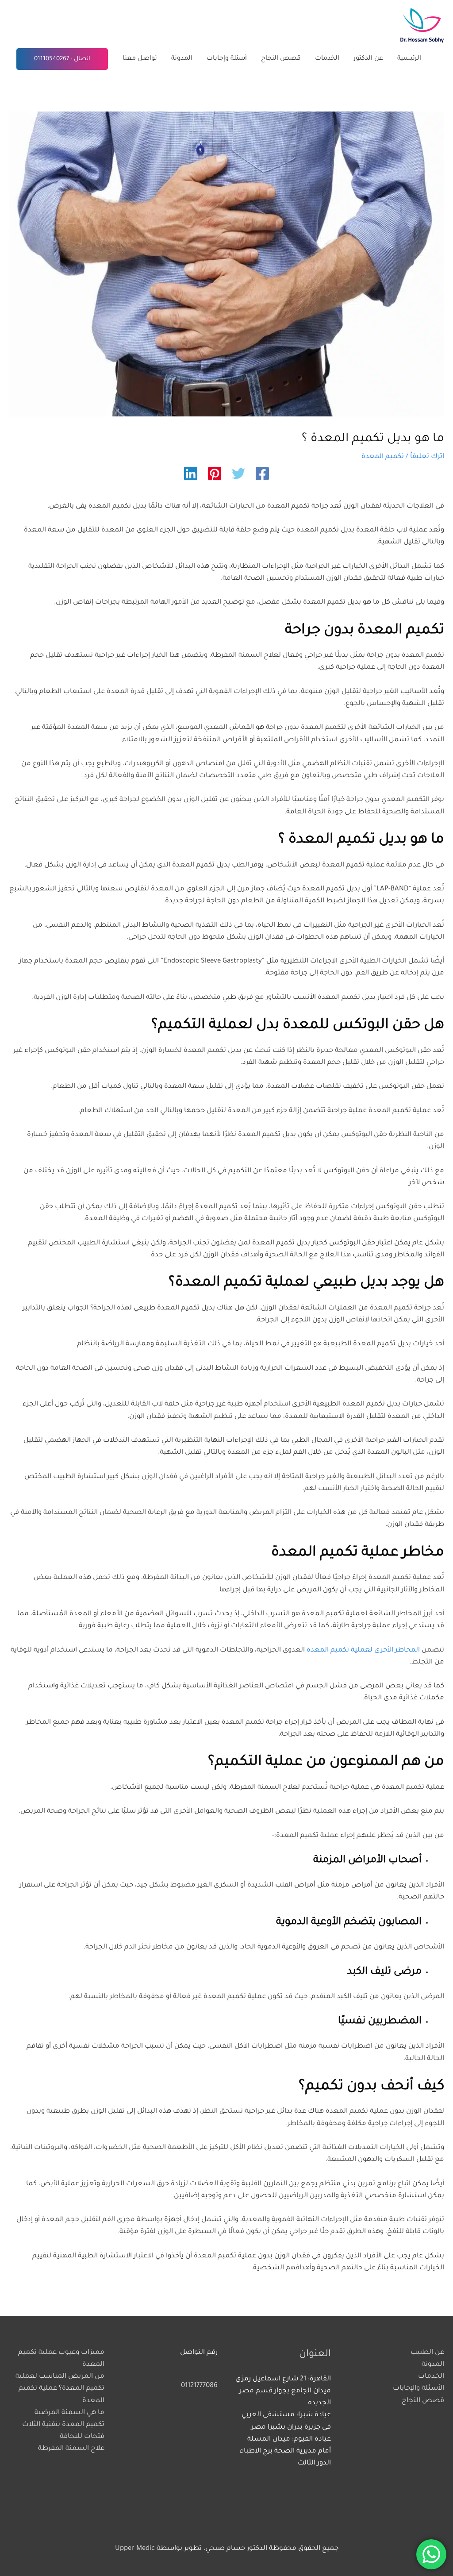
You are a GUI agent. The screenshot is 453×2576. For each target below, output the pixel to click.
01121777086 (199, 2386)
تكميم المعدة (383, 457)
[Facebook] (262, 475)
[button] (62, 59)
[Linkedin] (191, 475)
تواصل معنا (140, 59)
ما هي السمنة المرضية (69, 2413)
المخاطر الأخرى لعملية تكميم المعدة (363, 1650)
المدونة (182, 59)
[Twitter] (238, 475)
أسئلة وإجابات (227, 59)
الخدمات (327, 59)
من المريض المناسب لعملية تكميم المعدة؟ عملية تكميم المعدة (60, 2389)
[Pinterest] (215, 475)
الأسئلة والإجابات (418, 2389)
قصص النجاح (281, 59)
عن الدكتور (368, 59)
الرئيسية (409, 59)
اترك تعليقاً (427, 457)
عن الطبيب (427, 2353)
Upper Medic (135, 2549)
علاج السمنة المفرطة (71, 2449)
